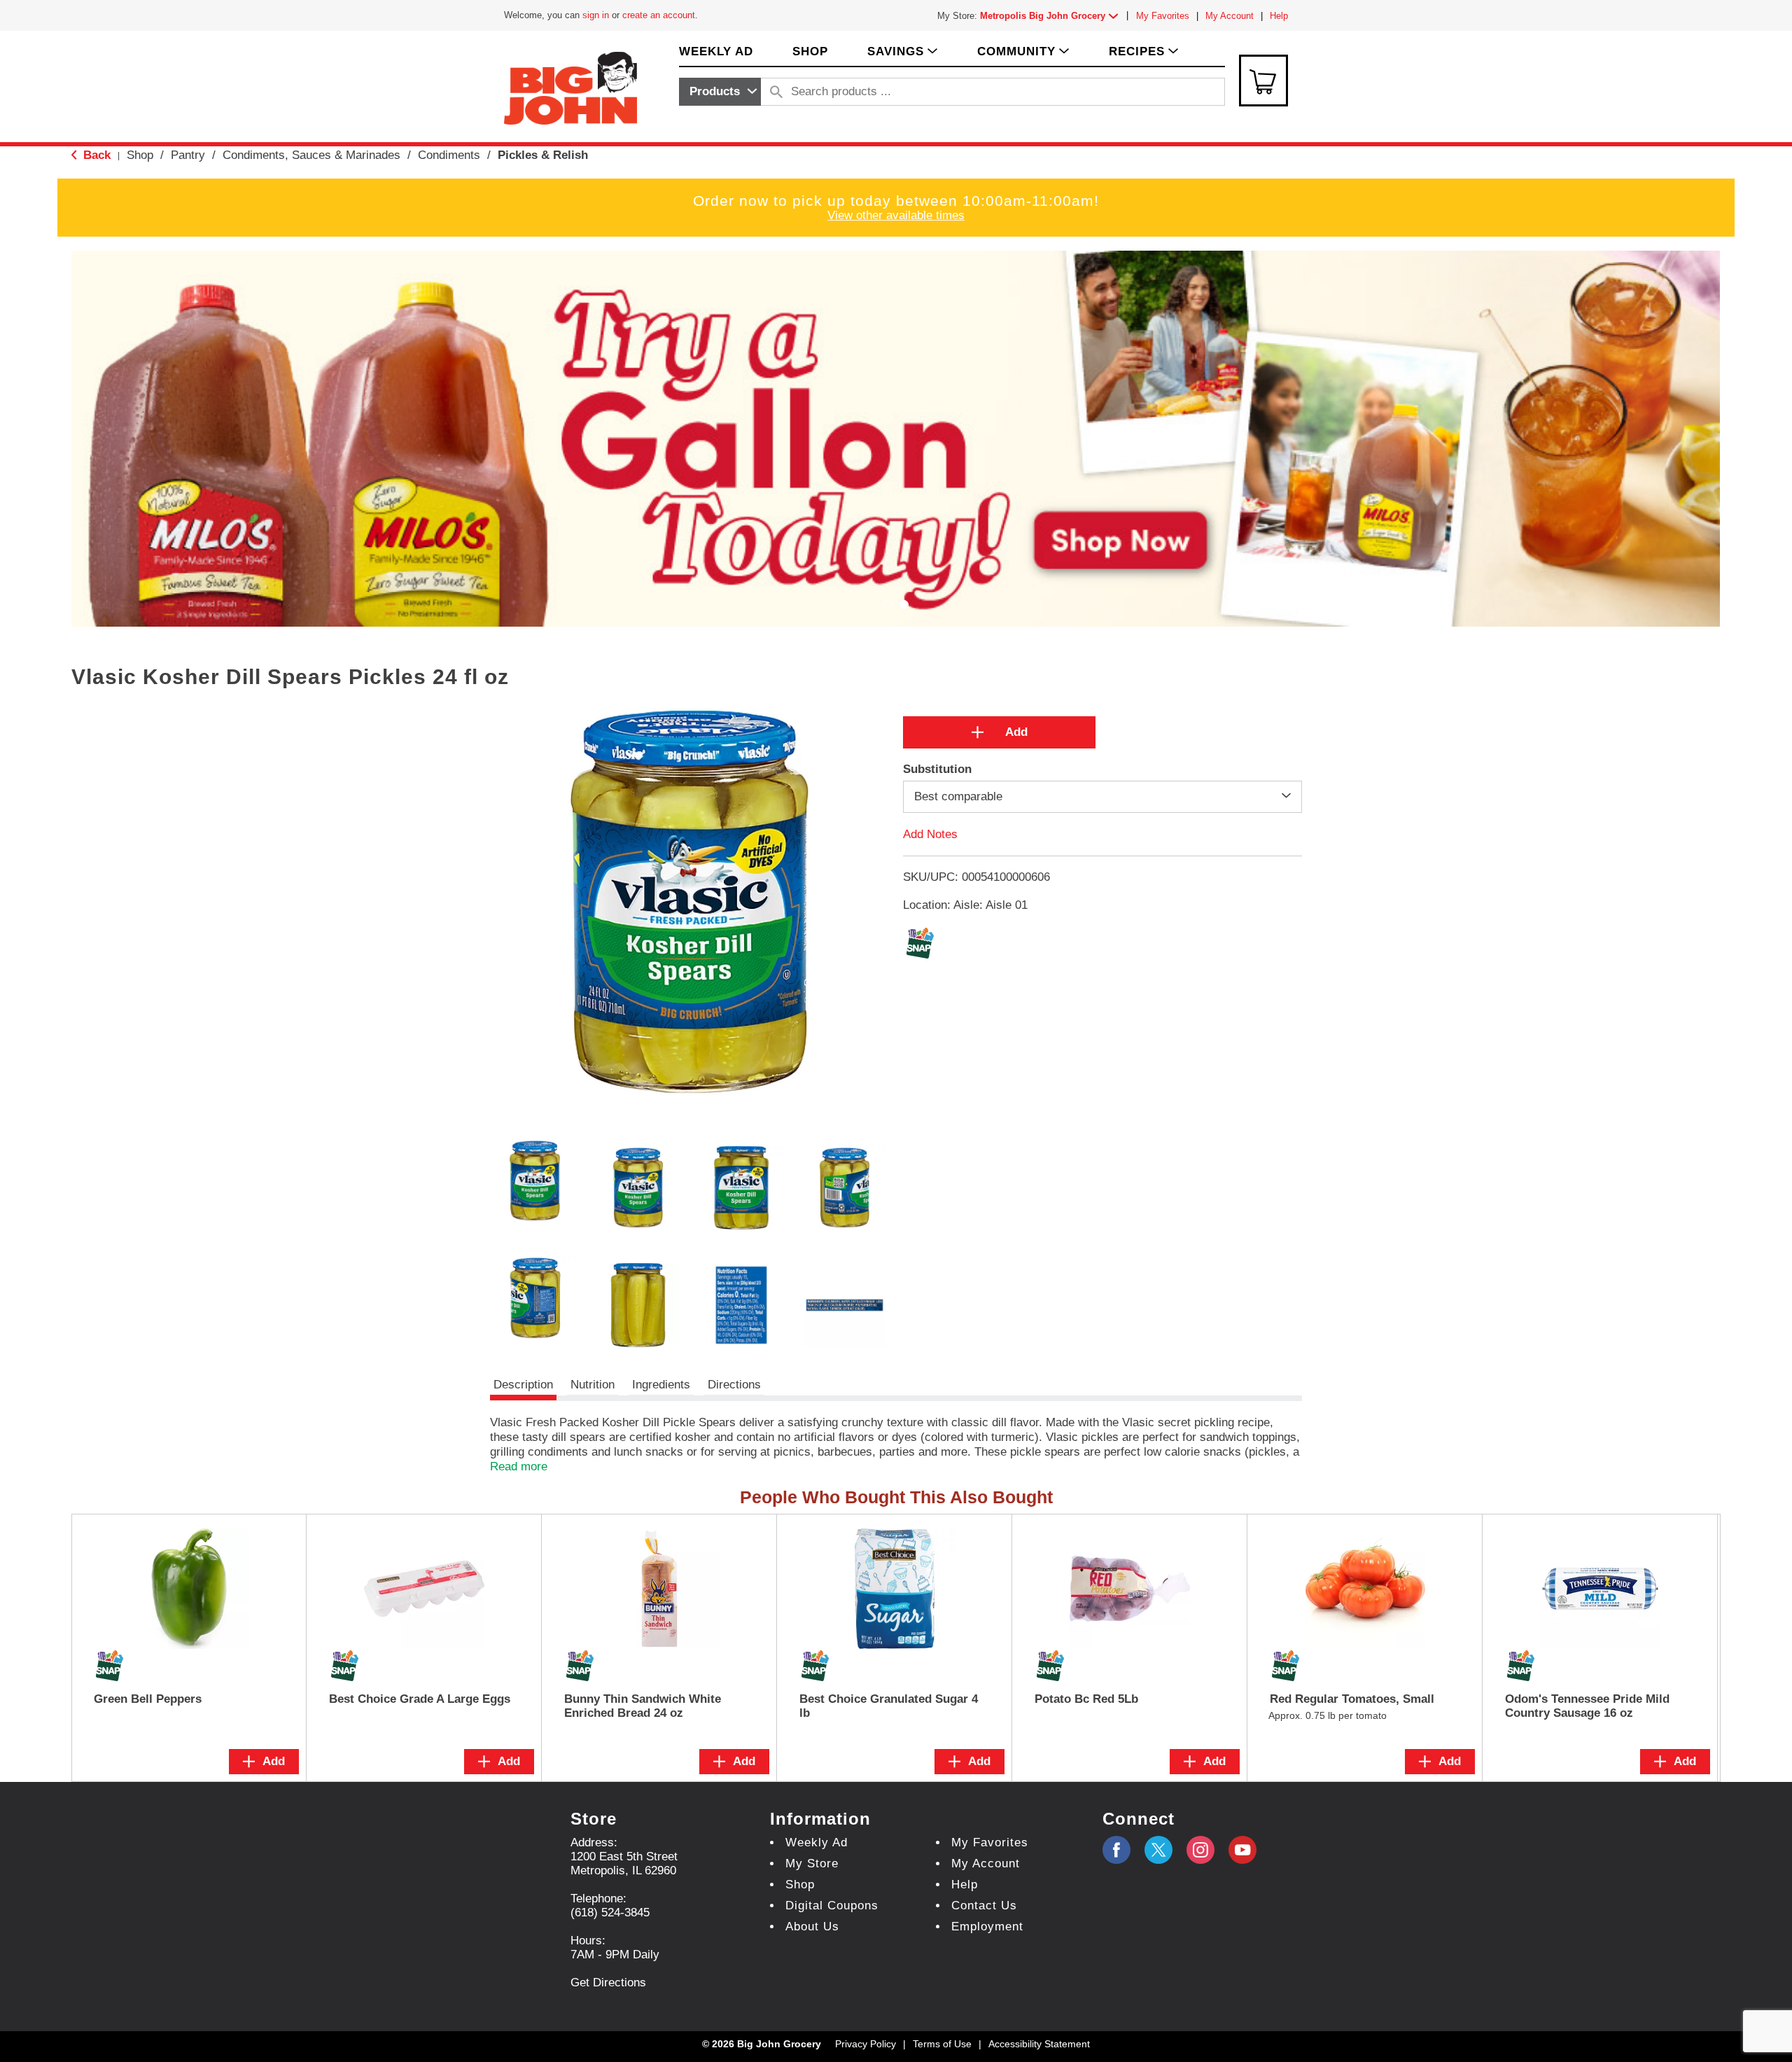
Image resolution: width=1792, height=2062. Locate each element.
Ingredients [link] (661, 1385)
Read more (519, 1467)
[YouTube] (1200, 1850)
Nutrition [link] (593, 1385)
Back (95, 155)
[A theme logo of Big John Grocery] (570, 87)
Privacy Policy (866, 2044)
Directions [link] (734, 1385)
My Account (1230, 16)
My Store (812, 1864)
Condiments (449, 155)
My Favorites (1163, 16)
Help (1279, 16)
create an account (659, 15)
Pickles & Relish (543, 155)
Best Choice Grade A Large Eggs (420, 1699)
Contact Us (984, 1906)
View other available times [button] (896, 215)
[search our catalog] (776, 92)
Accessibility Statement (1039, 2044)
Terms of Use (942, 2044)
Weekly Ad (817, 1842)
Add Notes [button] (930, 834)
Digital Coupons (832, 1906)
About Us (812, 1927)
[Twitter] (1158, 1850)
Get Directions (608, 1983)
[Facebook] (1116, 1850)
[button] (1052, 16)
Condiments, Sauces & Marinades (311, 155)
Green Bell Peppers (148, 1699)
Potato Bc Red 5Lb (1086, 1699)
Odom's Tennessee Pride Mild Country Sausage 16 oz (1587, 1706)
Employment (987, 1927)
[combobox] (720, 92)
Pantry (188, 155)
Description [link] (523, 1385)
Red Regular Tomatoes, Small (1352, 1699)
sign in (596, 15)
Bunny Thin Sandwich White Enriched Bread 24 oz (643, 1706)
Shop (140, 155)
